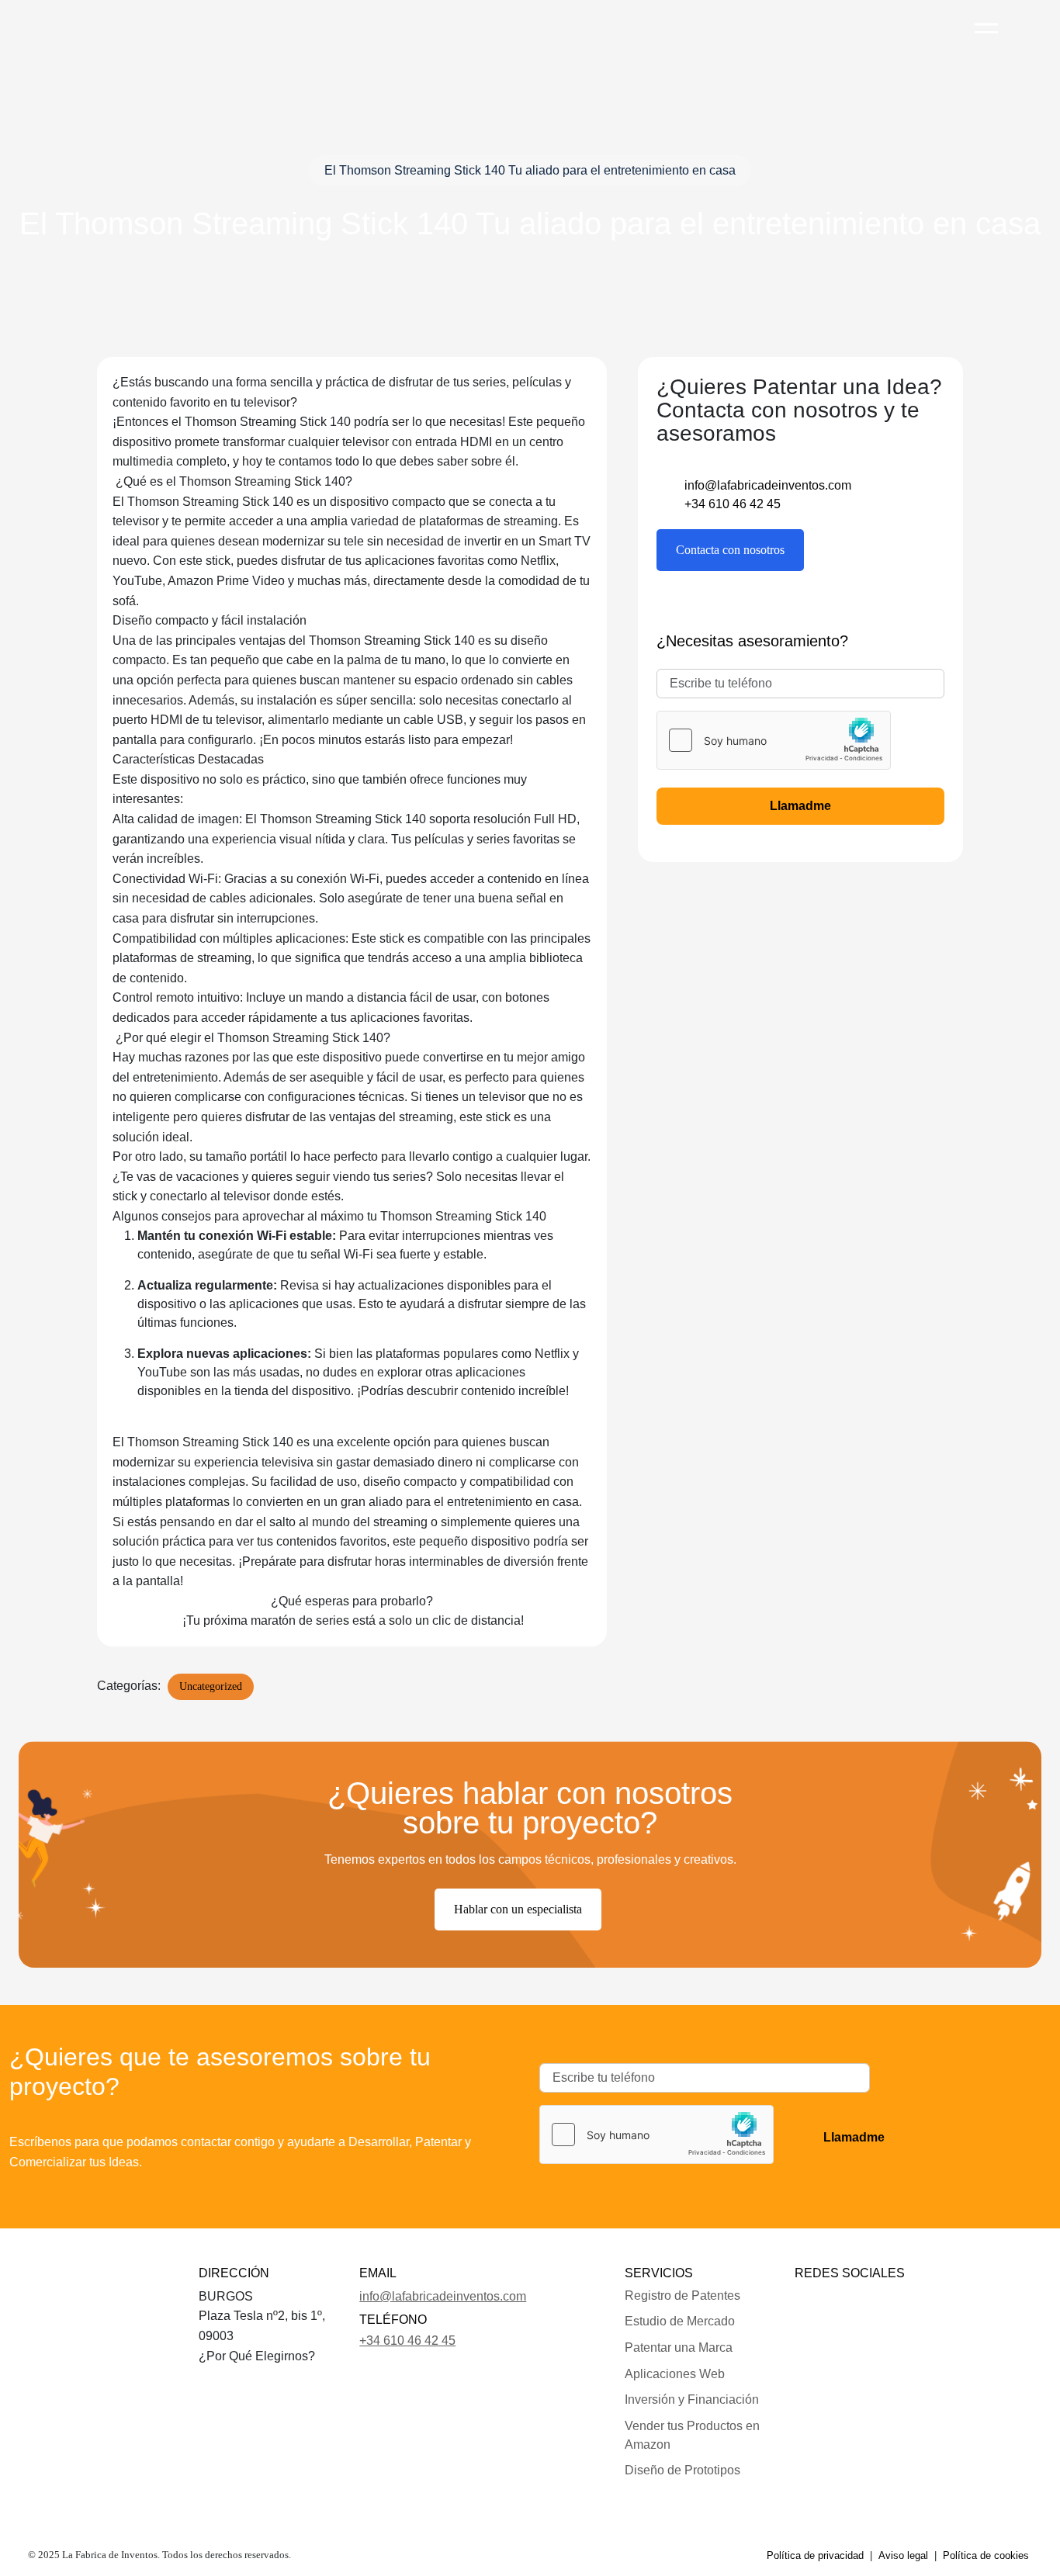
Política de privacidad (815, 2555)
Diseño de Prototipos (682, 2470)
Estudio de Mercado (680, 2321)
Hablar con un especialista (518, 1909)
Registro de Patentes (682, 2296)
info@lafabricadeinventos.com (768, 485)
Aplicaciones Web (675, 2374)
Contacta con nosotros (730, 550)
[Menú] (986, 21)
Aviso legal (903, 2555)
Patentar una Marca (679, 2347)
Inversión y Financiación (692, 2399)
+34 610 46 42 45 (733, 504)
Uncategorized (211, 1686)
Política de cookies (986, 2555)
